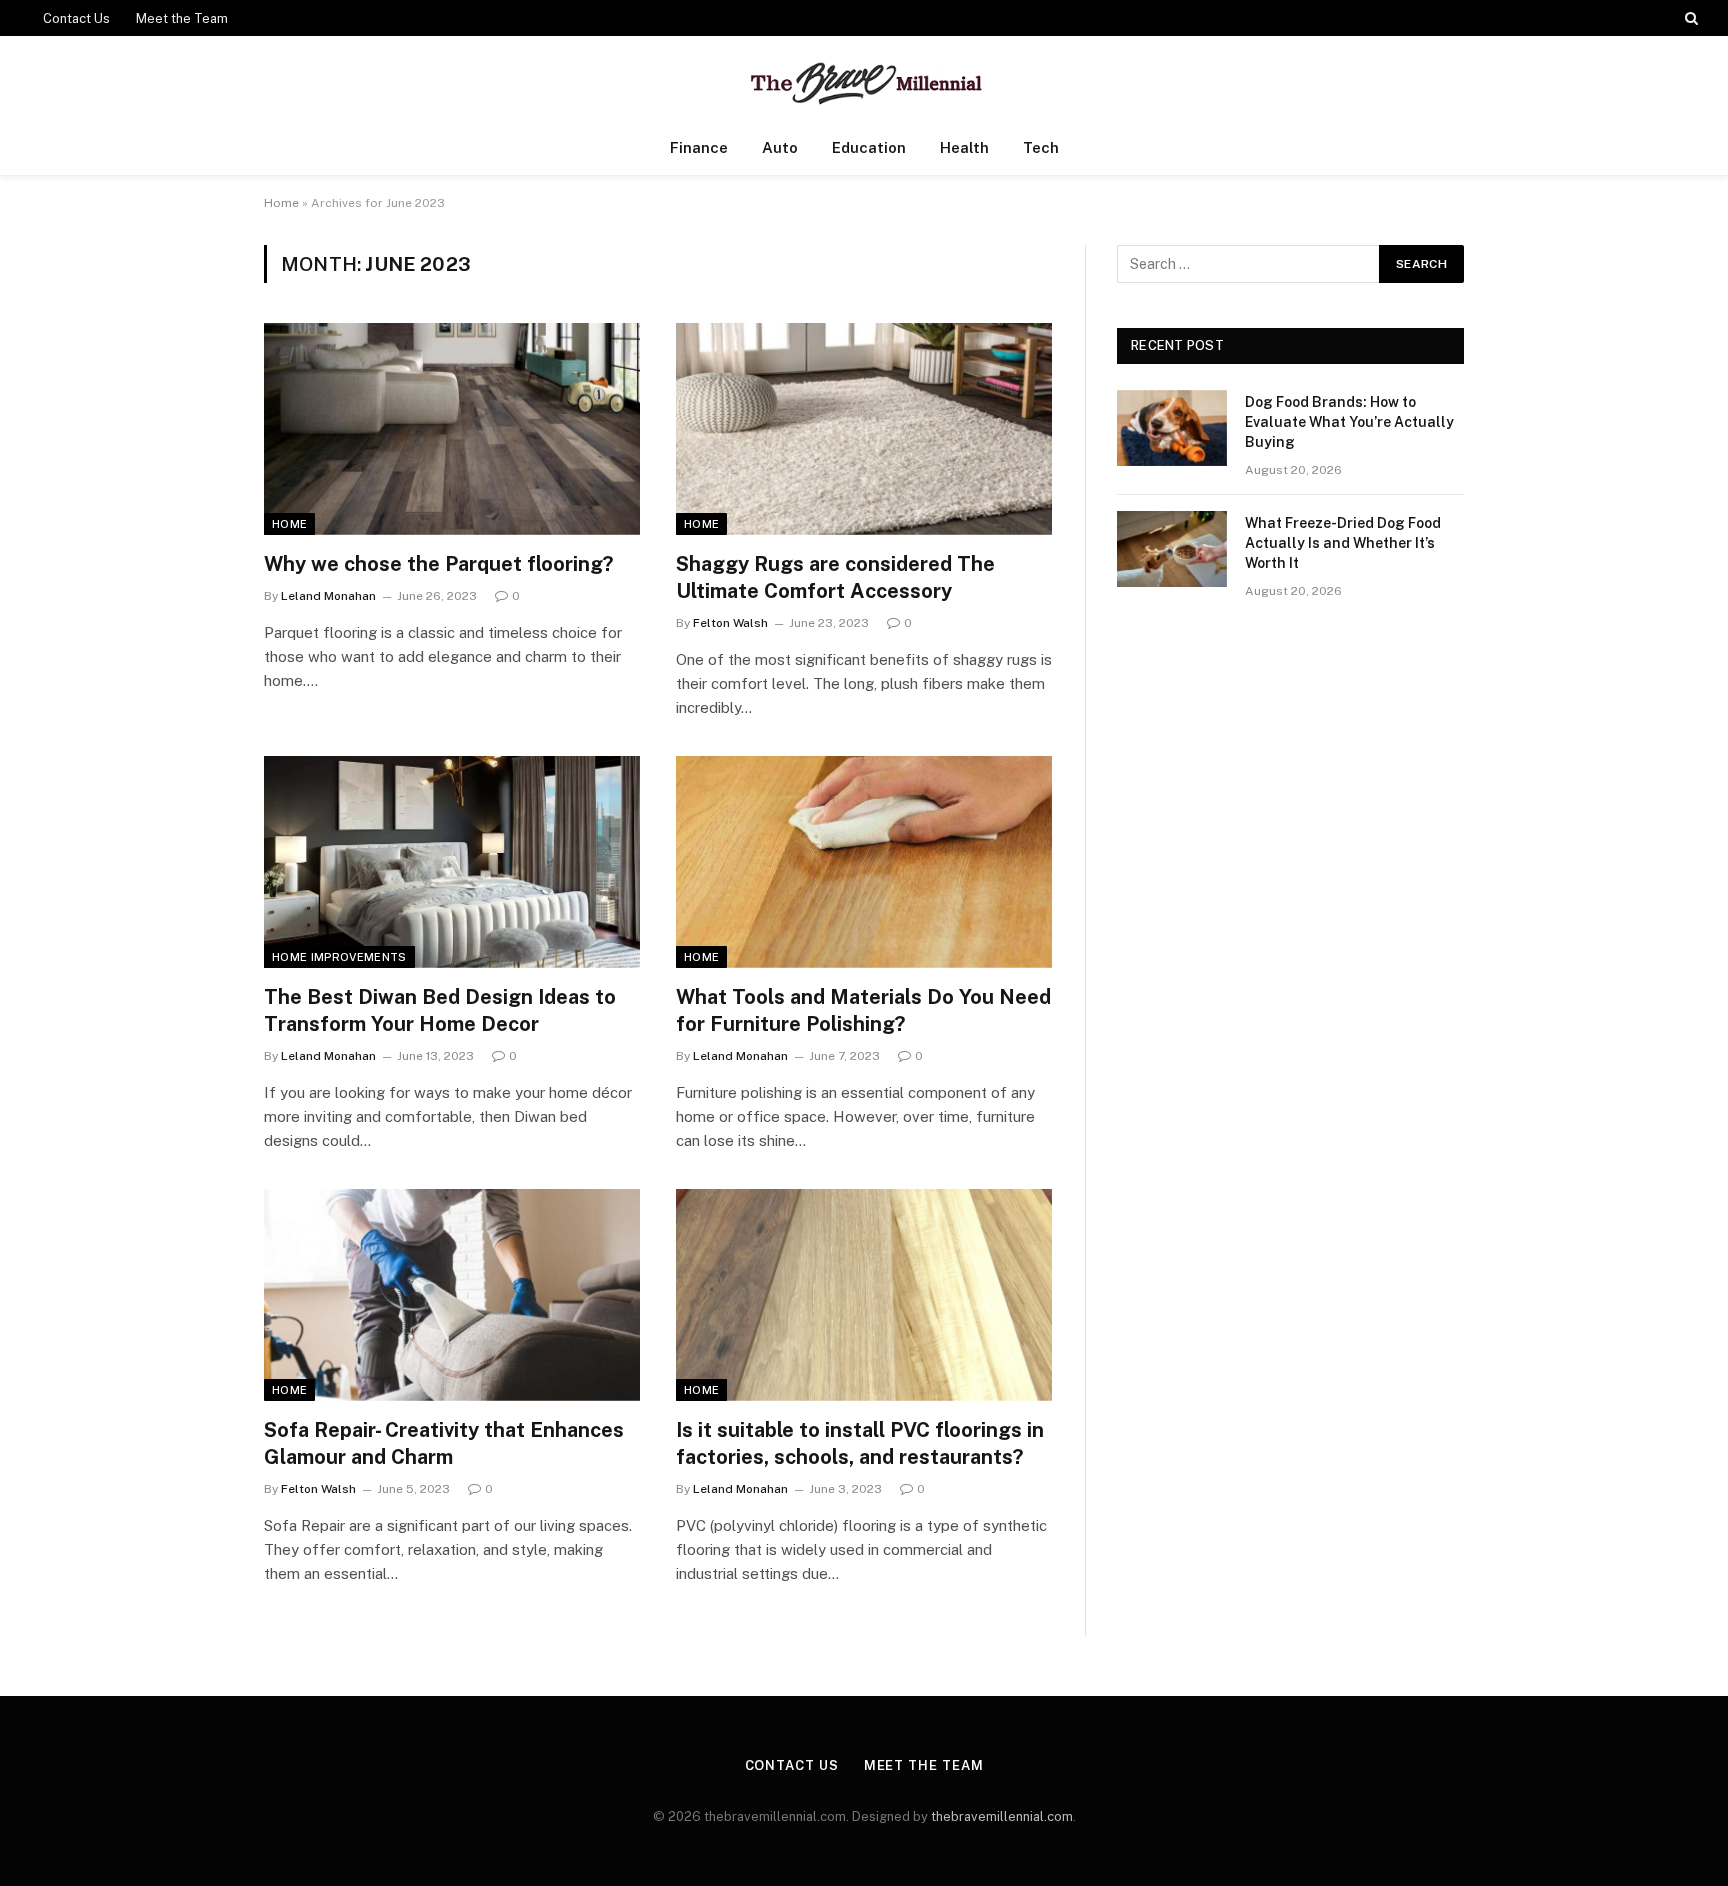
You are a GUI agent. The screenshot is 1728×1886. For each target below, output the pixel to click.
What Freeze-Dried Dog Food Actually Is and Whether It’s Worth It (1343, 543)
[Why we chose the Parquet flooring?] (452, 429)
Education (869, 147)
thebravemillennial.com (1002, 1816)
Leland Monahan (328, 596)
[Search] (1689, 18)
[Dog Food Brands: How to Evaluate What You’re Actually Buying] (1172, 428)
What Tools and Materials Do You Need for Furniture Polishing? (863, 1010)
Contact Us (76, 18)
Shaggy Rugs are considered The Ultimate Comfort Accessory (835, 577)
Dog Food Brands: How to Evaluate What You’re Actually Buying (1349, 422)
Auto (780, 147)
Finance (699, 147)
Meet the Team (182, 18)
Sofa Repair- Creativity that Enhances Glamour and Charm (444, 1443)
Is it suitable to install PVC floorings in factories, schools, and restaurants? (860, 1443)
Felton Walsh (730, 623)
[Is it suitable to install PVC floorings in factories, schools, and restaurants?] (864, 1295)
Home (281, 203)
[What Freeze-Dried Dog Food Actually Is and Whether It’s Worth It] (1172, 549)
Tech (1041, 147)
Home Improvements (339, 957)
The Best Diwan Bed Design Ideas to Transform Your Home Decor (440, 1010)
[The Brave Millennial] (864, 78)
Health (964, 147)
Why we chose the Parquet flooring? (438, 564)
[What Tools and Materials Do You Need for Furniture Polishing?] (864, 862)
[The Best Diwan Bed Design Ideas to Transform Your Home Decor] (452, 862)
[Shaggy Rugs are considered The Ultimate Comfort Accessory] (864, 429)
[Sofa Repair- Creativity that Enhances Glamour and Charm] (452, 1295)
